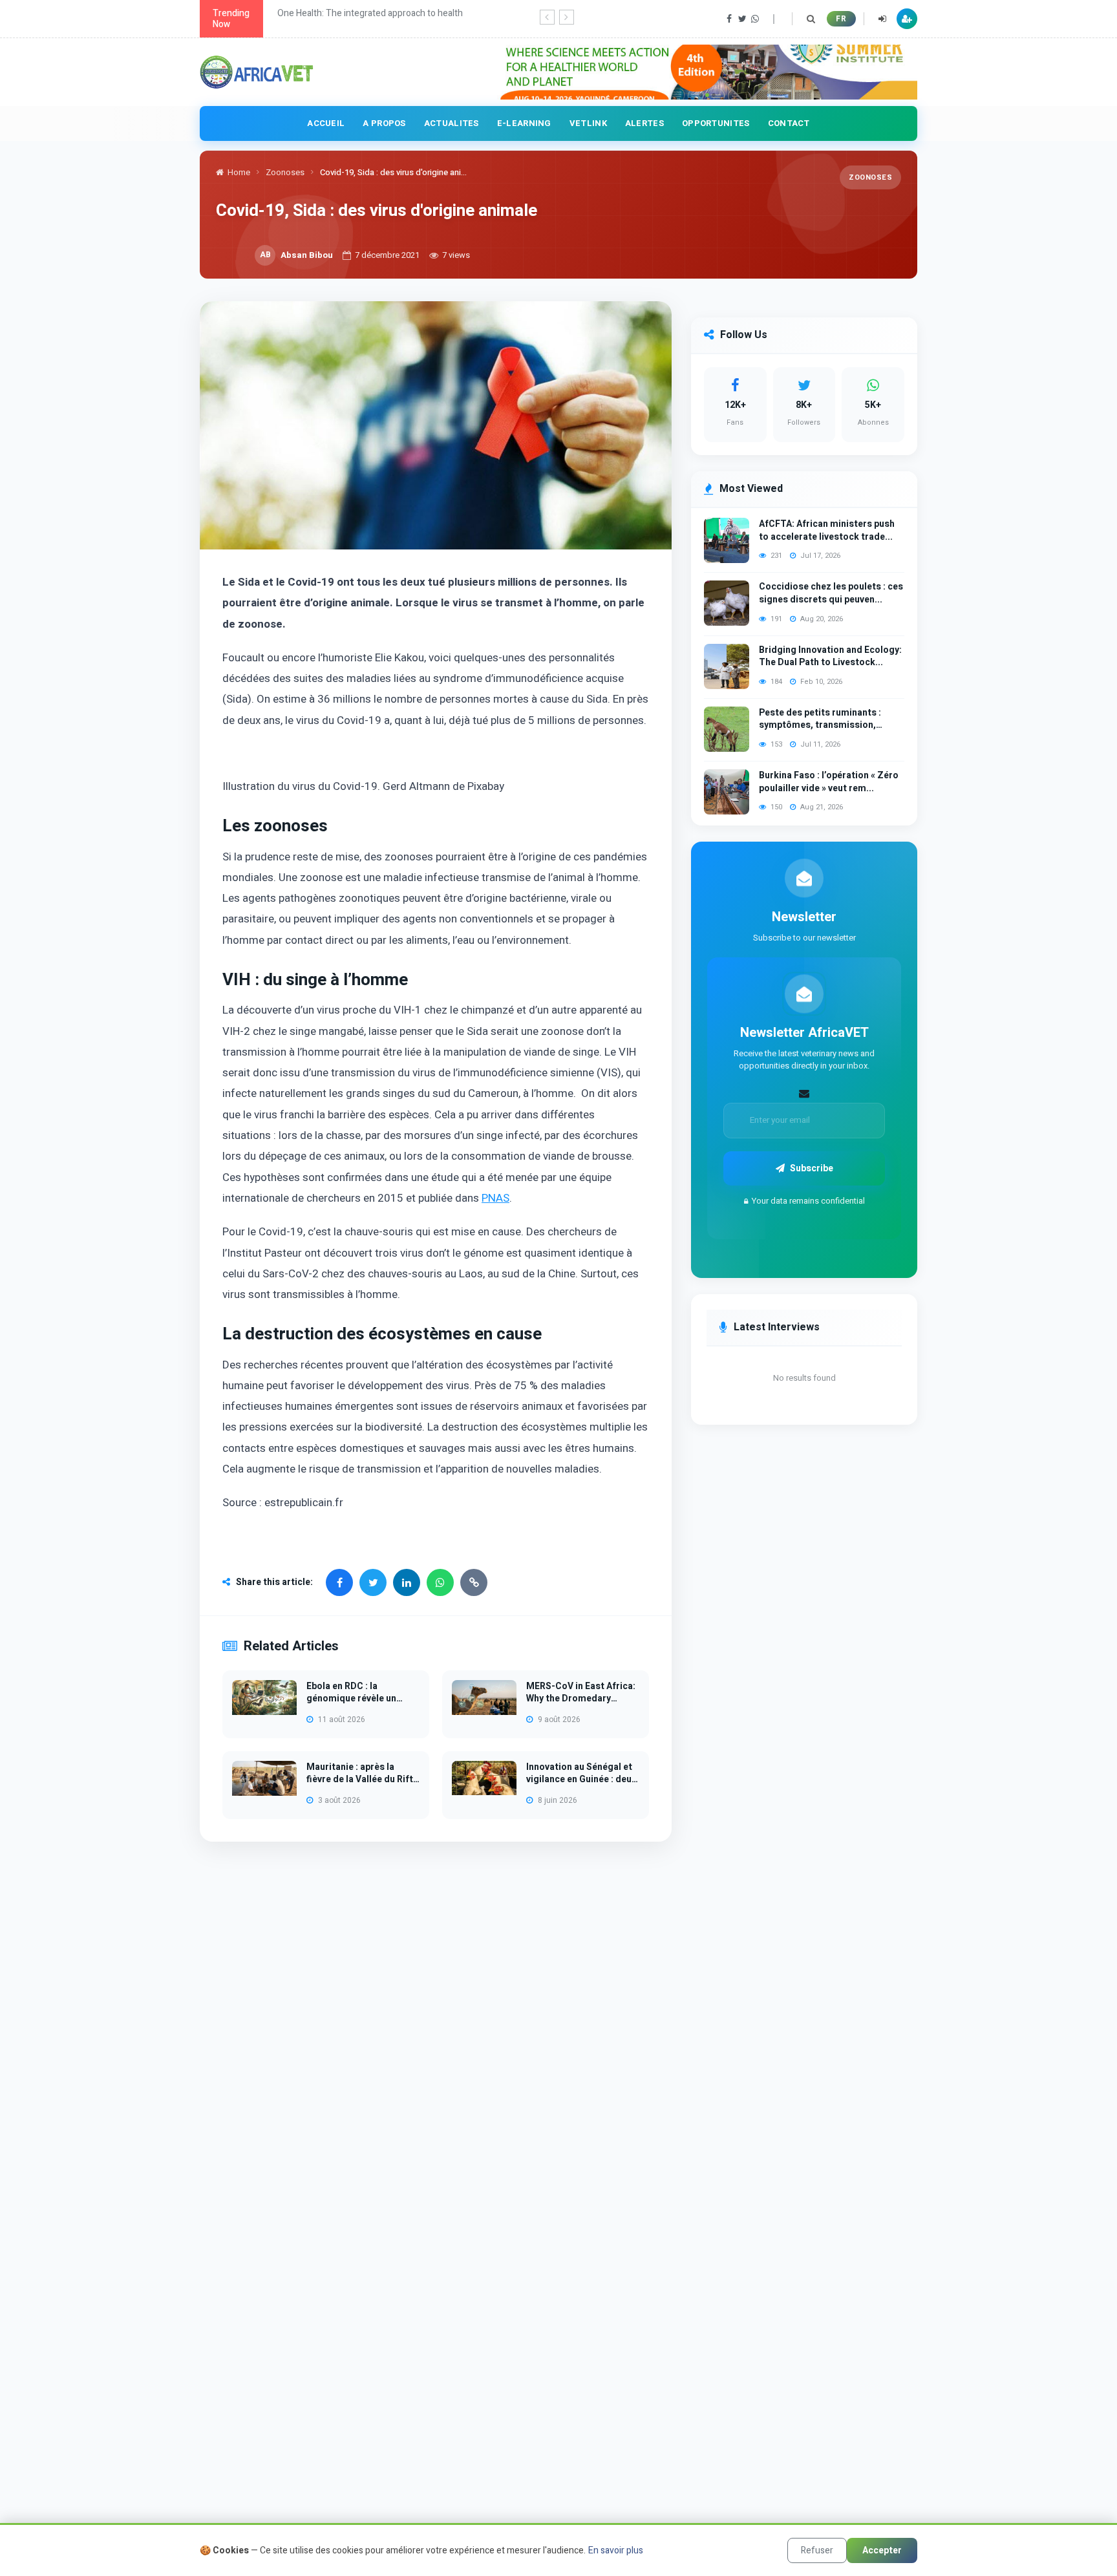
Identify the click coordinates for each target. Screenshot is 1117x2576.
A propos (384, 123)
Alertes (644, 123)
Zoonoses (285, 172)
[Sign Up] (907, 19)
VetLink (588, 123)
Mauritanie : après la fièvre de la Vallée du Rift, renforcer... (361, 1773)
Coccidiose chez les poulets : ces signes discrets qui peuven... (831, 593)
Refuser (817, 2550)
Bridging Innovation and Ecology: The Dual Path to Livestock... (830, 656)
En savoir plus (616, 2550)
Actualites (452, 123)
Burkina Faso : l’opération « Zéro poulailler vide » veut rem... (829, 782)
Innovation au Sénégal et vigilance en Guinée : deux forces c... (581, 1773)
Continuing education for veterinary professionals (377, 13)
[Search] (811, 19)
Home (239, 172)
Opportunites (716, 123)
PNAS (495, 1198)
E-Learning (524, 123)
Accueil (326, 123)
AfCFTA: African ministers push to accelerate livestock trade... (827, 530)
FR (841, 19)
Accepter (882, 2550)
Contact (789, 123)
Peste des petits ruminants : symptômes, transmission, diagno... (820, 719)
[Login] (882, 19)
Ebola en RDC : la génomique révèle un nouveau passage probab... (351, 1693)
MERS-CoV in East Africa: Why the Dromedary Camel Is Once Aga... (581, 1693)
